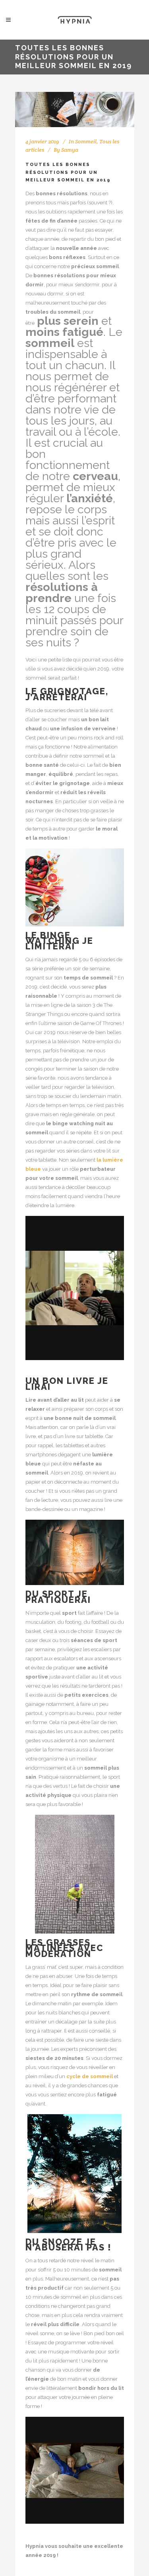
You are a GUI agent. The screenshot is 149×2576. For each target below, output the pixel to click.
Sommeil (86, 141)
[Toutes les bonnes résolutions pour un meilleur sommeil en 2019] (75, 110)
